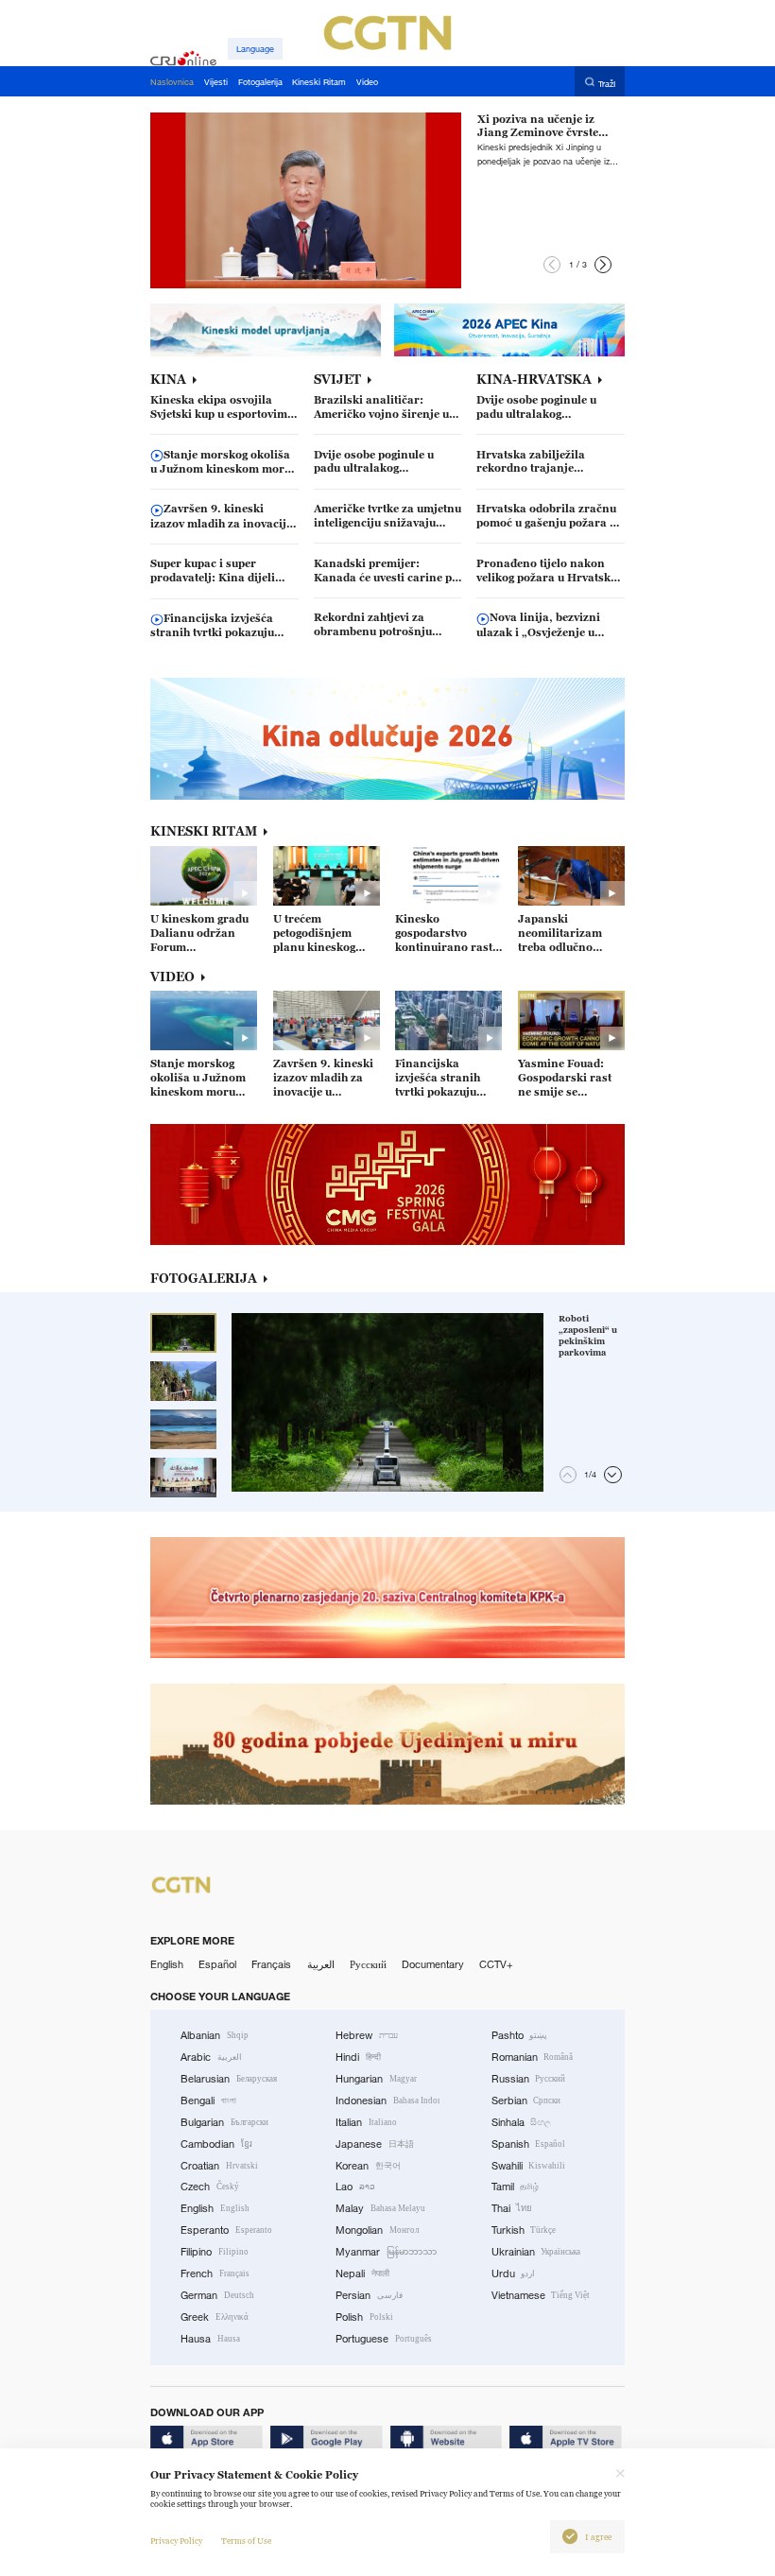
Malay (380, 2208)
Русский (368, 1964)
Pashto (520, 2035)
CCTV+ (496, 1964)
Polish (364, 2317)
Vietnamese (541, 2295)
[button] (552, 265)
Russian (529, 2079)
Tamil (516, 2187)
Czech (210, 2187)
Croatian (219, 2166)
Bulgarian (224, 2122)
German (217, 2295)
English (167, 1964)
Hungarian (376, 2079)
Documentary (433, 1964)
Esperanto (226, 2230)
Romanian (533, 2057)
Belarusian (229, 2079)
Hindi (358, 2057)
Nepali (362, 2273)
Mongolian (377, 2230)
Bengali (208, 2101)
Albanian (215, 2035)
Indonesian (387, 2101)
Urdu (514, 2273)
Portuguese (384, 2339)
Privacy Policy (176, 2541)
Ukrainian (536, 2252)
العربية (321, 1964)
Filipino (215, 2252)
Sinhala (522, 2122)
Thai (512, 2208)
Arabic (211, 2057)
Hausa (210, 2339)
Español (217, 1964)
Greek (215, 2317)
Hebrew (367, 2035)
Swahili (529, 2166)
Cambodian (216, 2144)
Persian (369, 2295)
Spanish (529, 2144)
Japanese (375, 2144)
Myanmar (386, 2252)
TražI (607, 83)
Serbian (526, 2101)
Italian (366, 2122)
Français (271, 1964)
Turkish (524, 2230)
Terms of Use (246, 2541)
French (215, 2273)
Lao (355, 2187)
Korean (368, 2166)
